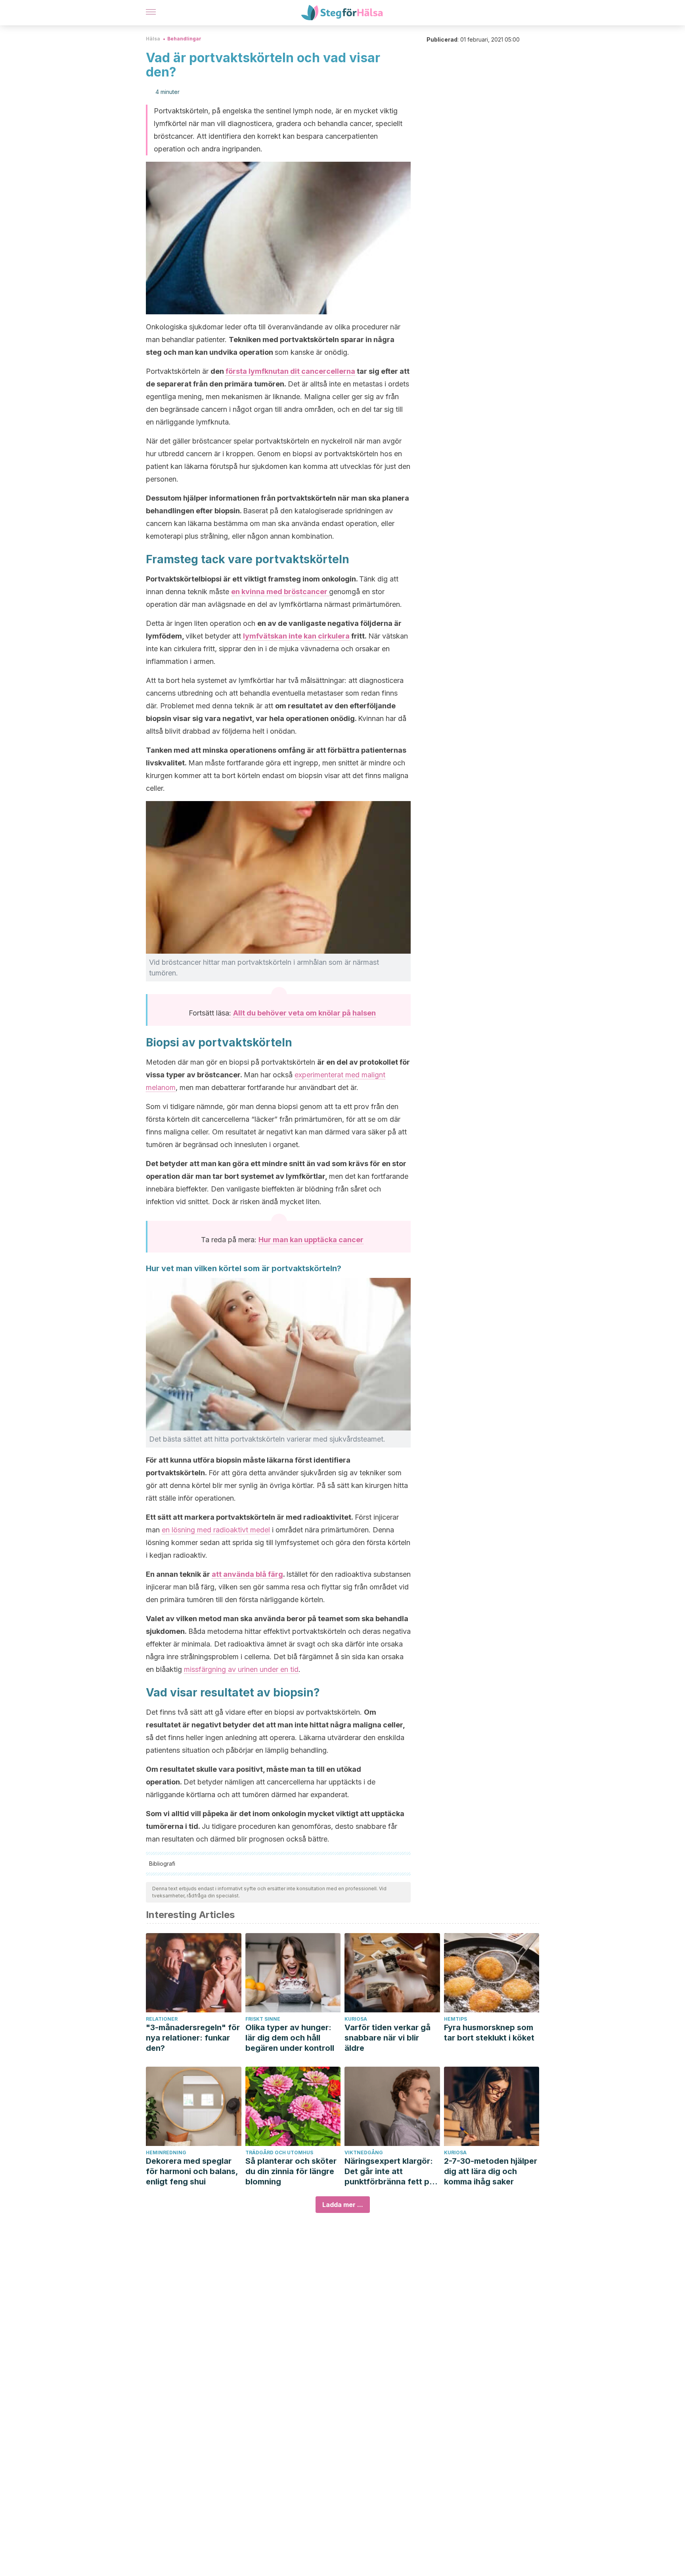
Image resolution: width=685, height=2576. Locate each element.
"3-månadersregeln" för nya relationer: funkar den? (193, 2038)
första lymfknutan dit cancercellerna (290, 371)
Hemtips (455, 2019)
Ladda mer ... (343, 2205)
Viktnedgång (364, 2152)
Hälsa (153, 39)
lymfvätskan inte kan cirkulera (296, 636)
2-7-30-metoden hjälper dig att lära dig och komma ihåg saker (491, 2171)
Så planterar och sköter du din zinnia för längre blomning (291, 2171)
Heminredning (166, 2152)
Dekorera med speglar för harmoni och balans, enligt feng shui (192, 2171)
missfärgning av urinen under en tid (241, 1669)
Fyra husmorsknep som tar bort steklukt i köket (489, 2033)
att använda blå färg (247, 1574)
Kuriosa (356, 2019)
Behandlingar (184, 39)
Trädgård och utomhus (279, 2152)
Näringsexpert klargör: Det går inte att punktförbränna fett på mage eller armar (389, 2172)
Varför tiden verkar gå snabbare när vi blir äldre (387, 2038)
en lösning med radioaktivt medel (216, 1530)
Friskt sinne (263, 2019)
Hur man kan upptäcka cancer (311, 1240)
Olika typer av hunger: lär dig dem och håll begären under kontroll (290, 2038)
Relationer (162, 2019)
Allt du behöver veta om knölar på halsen (304, 1013)
